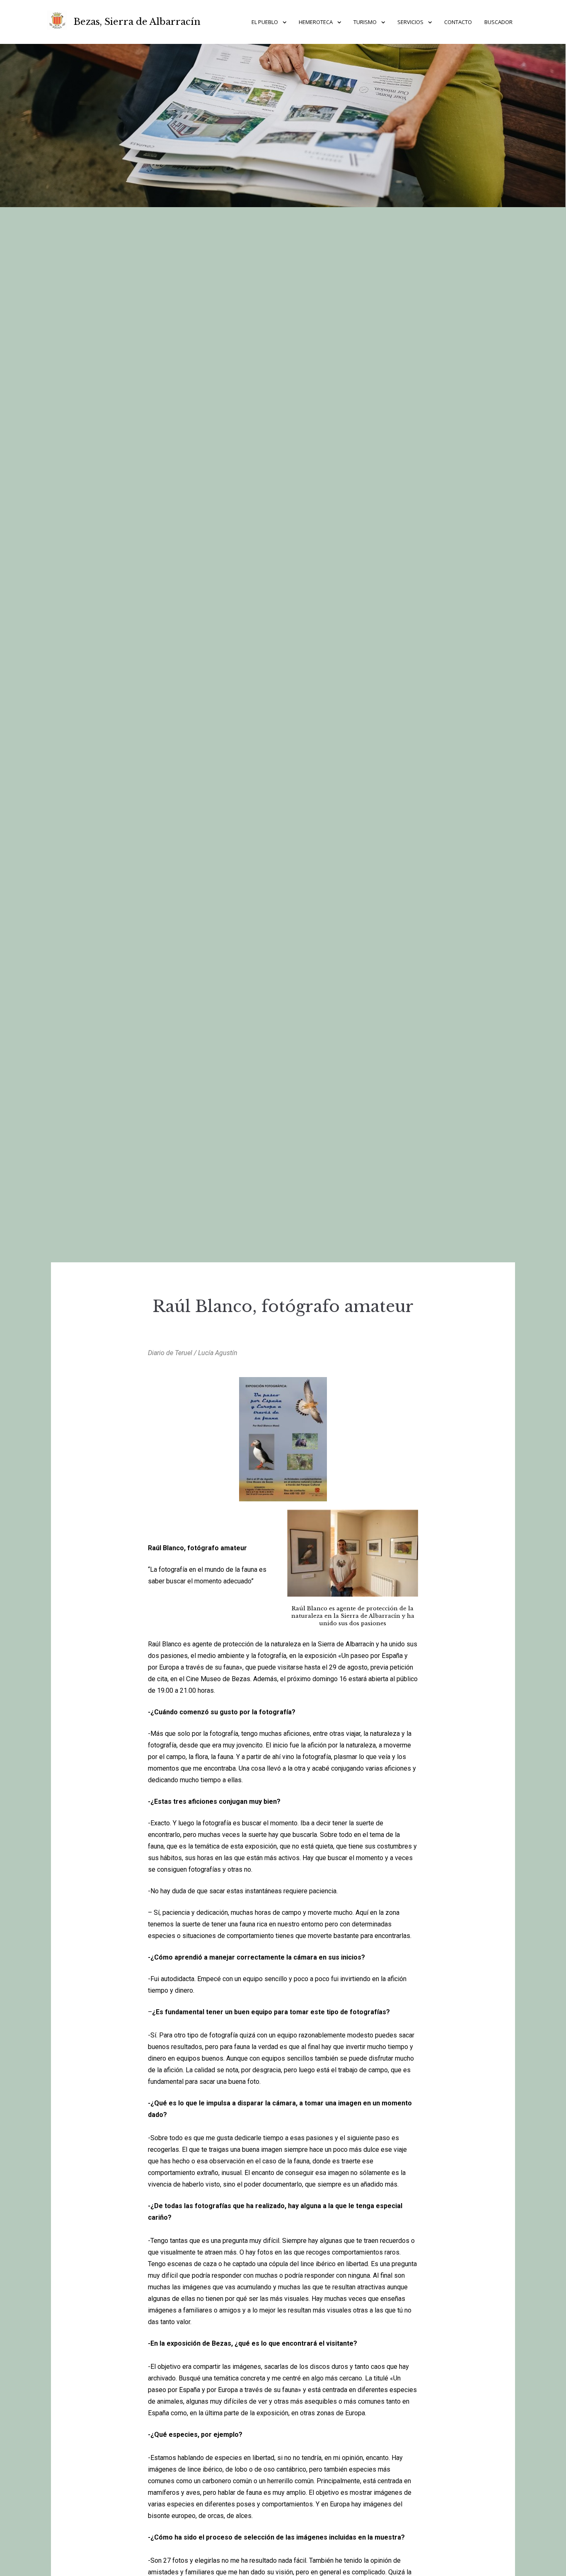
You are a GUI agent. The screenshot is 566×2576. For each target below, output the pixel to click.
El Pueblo (265, 22)
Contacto (458, 22)
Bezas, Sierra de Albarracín (137, 22)
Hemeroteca (316, 22)
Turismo (365, 22)
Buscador (498, 22)
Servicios (410, 22)
